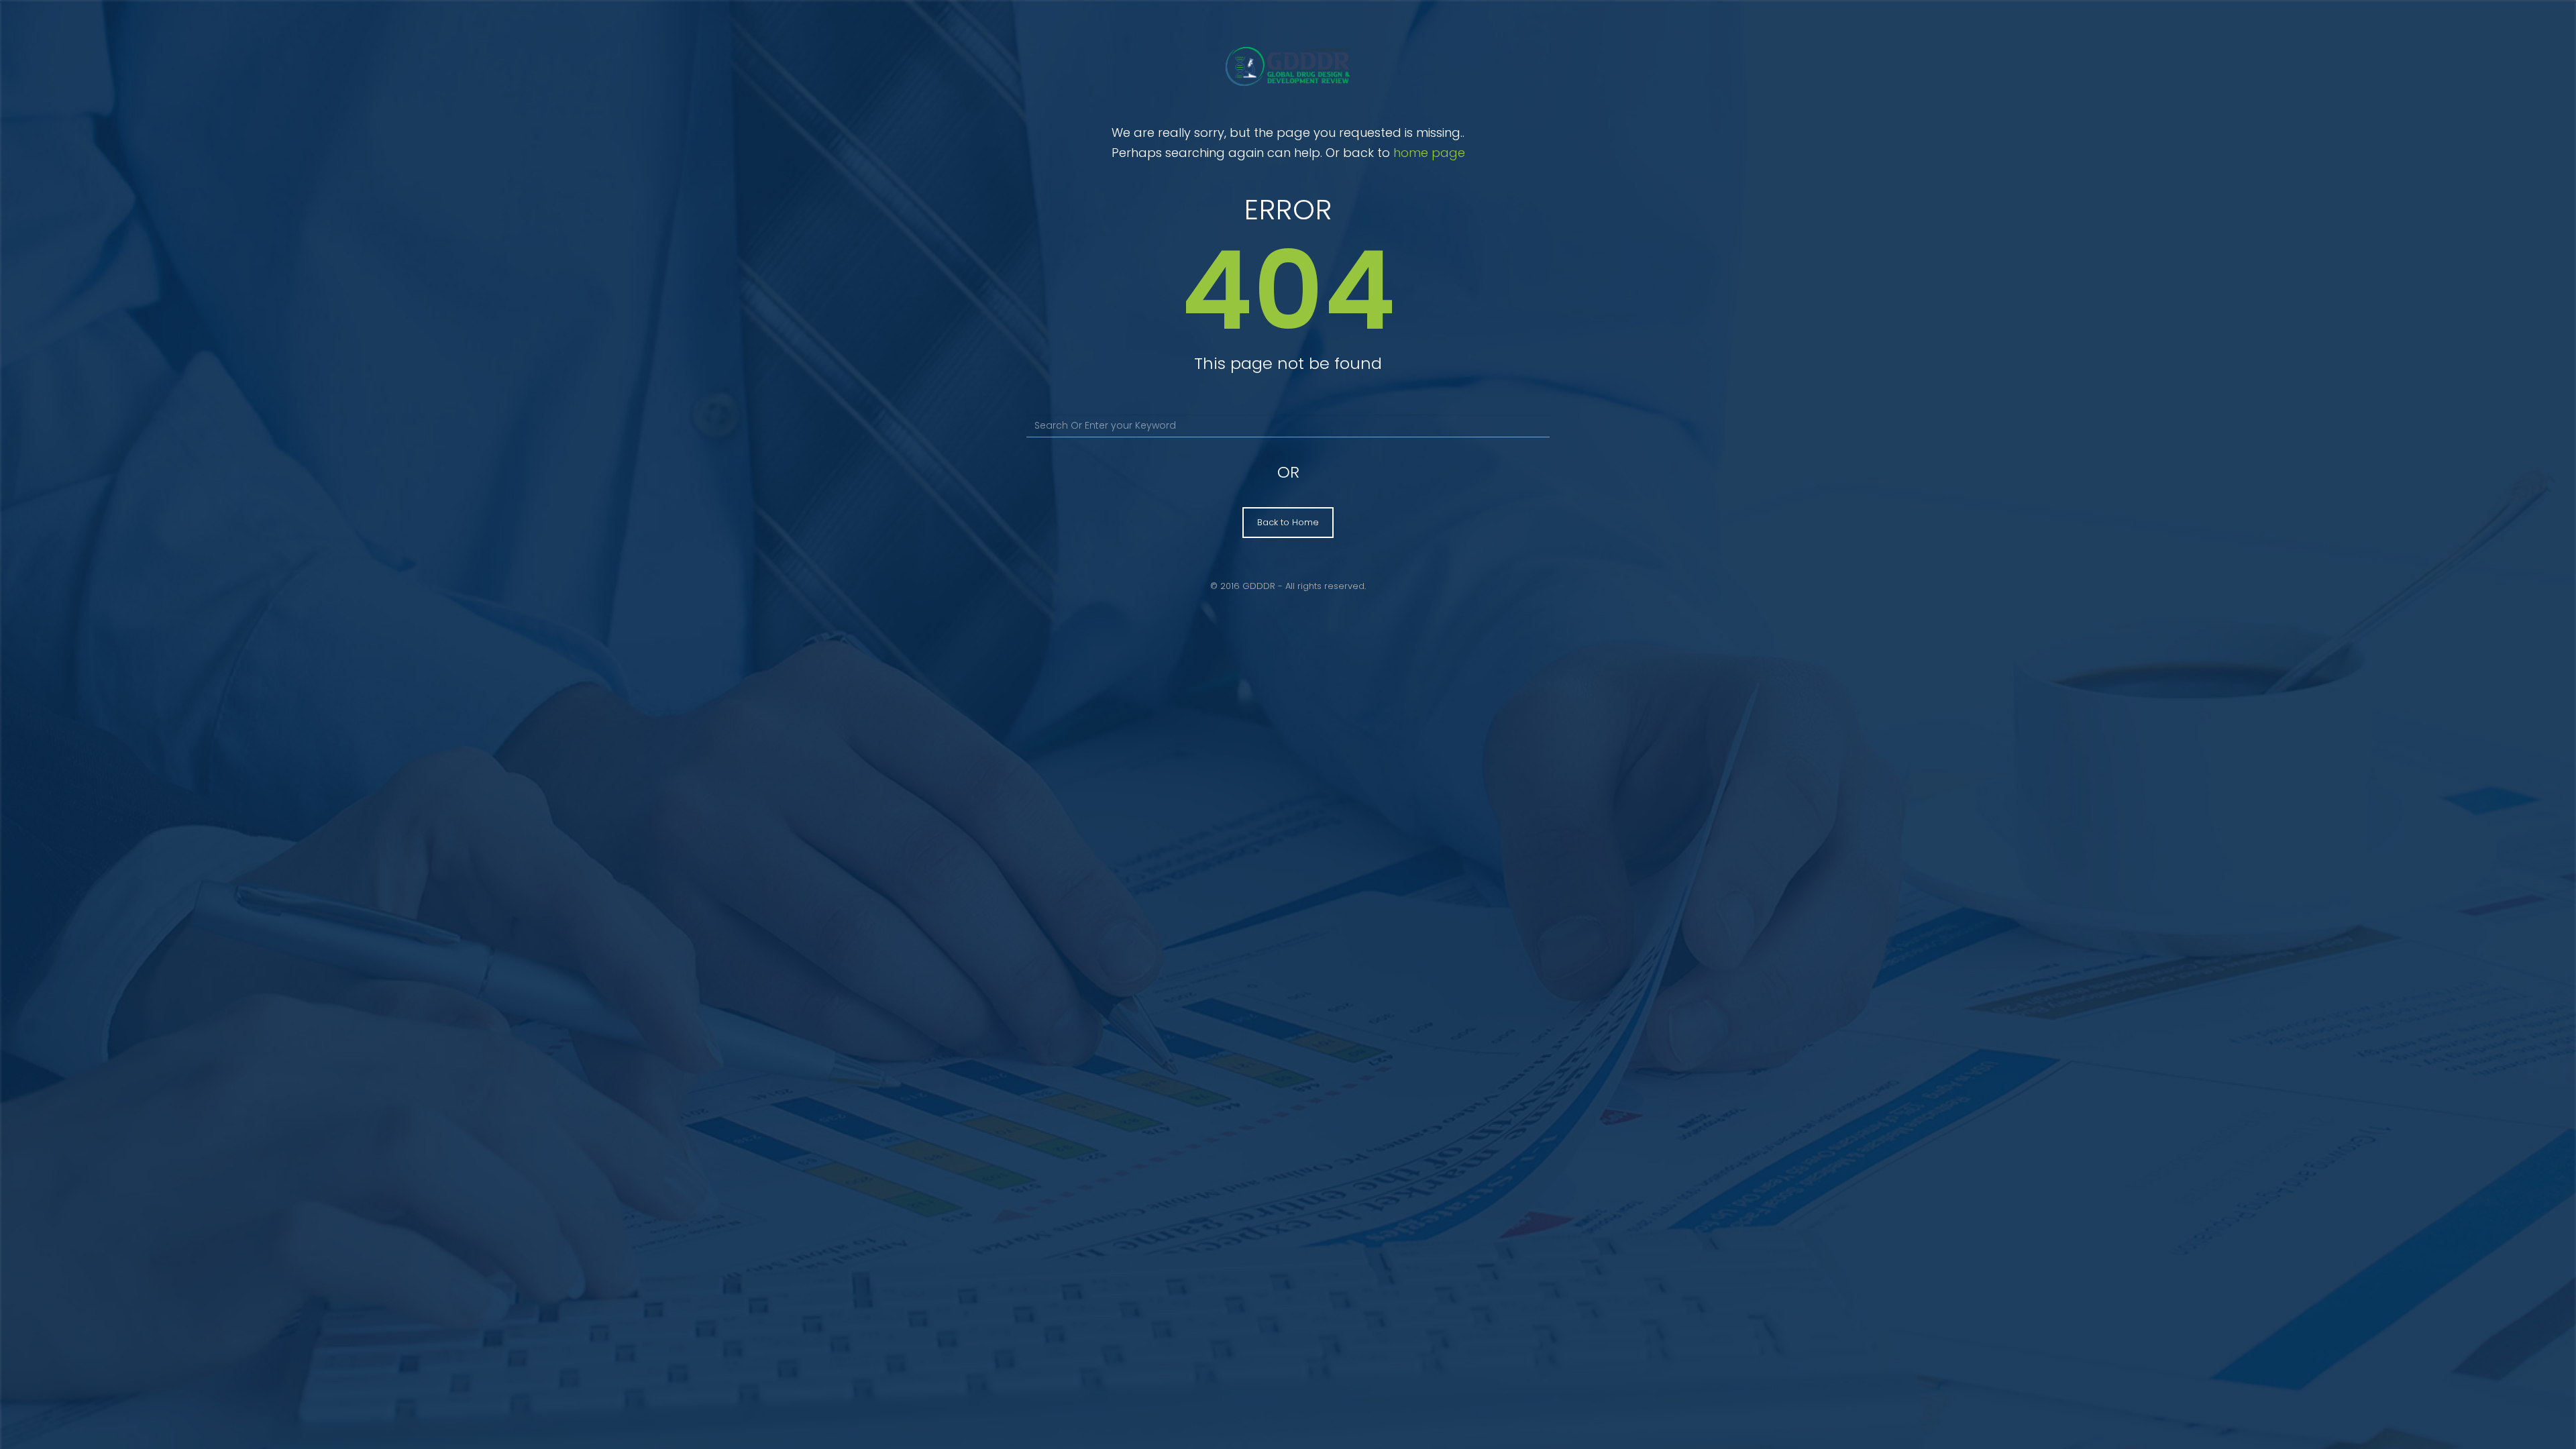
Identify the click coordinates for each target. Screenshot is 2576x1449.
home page (1429, 153)
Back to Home (1288, 522)
